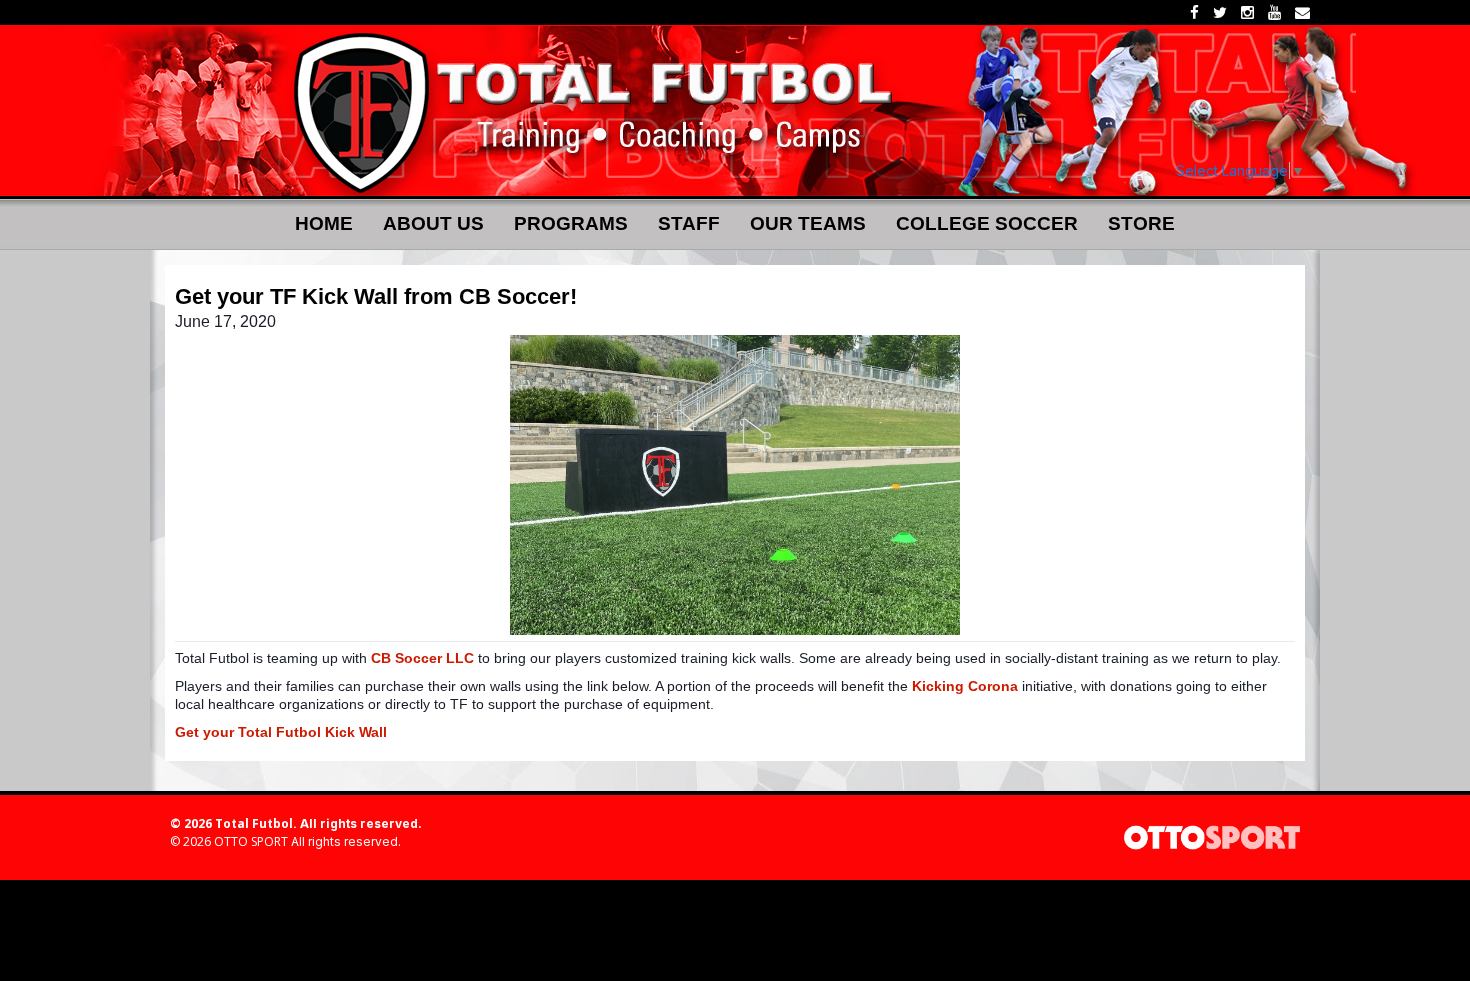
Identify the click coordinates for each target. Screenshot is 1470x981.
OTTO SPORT (251, 841)
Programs (571, 223)
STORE (1141, 223)
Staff (689, 223)
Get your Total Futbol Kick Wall (281, 732)
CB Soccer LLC (422, 658)
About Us (433, 223)
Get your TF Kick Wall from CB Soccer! (376, 297)
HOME (324, 223)
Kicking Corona (965, 686)
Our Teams (808, 223)
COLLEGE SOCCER (987, 223)
